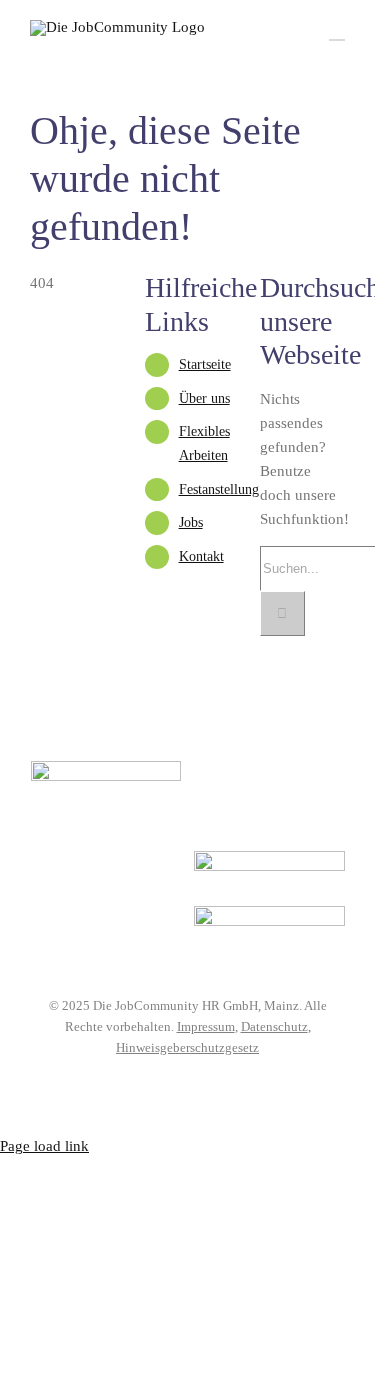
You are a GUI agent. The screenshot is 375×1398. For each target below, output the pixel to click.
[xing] (233, 1077)
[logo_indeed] (269, 858)
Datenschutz (274, 1026)
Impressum (206, 1026)
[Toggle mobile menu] (337, 30)
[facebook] (143, 1077)
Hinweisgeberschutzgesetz (187, 1047)
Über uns (204, 398)
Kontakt (201, 556)
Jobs (191, 522)
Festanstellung (219, 489)
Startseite (205, 364)
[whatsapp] (203, 1077)
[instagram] (173, 1077)
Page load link (44, 1146)
